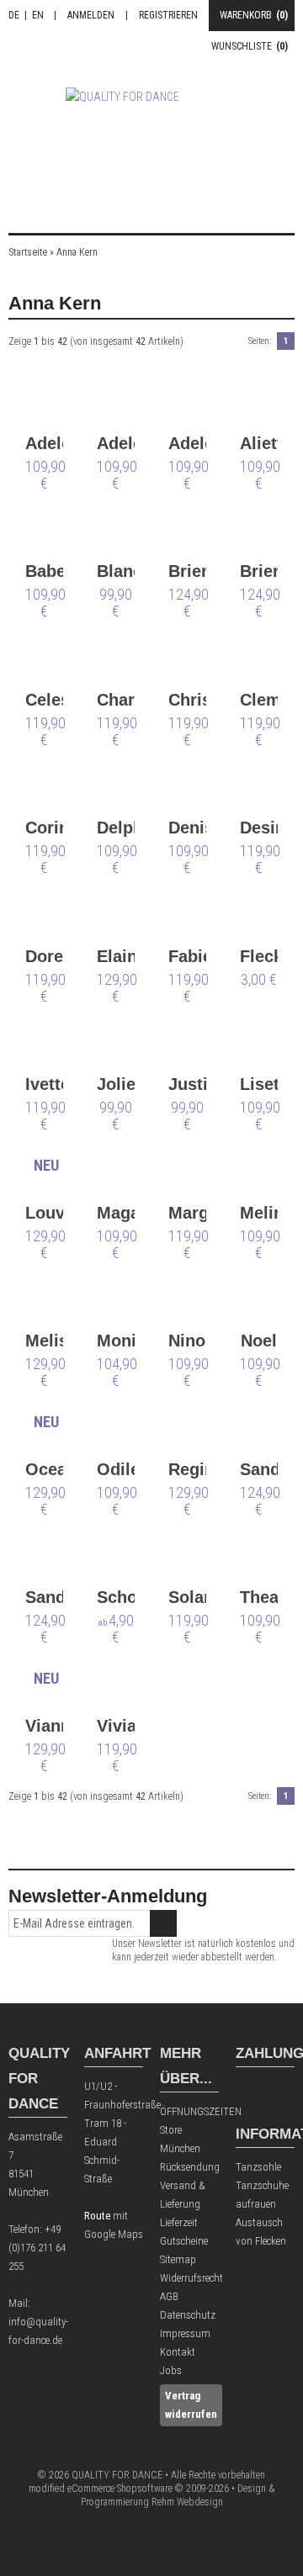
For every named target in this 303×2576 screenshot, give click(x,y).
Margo (187, 1213)
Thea (259, 1597)
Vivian (116, 1726)
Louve (44, 1213)
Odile (116, 1469)
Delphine (116, 828)
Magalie (116, 1213)
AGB (169, 2296)
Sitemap (178, 2259)
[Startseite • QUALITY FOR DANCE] (152, 137)
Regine (187, 1469)
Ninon (187, 1341)
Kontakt (178, 2352)
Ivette (44, 1084)
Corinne (44, 828)
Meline (259, 1213)
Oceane (44, 1469)
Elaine (116, 956)
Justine (187, 1084)
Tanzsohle (258, 2167)
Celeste (44, 700)
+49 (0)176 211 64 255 (37, 2248)
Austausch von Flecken (261, 2232)
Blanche (116, 571)
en (38, 15)
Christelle (187, 700)
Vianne (44, 1726)
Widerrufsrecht (189, 2278)
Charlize (116, 700)
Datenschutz (188, 2315)
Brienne (187, 571)
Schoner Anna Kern (116, 1598)
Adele (44, 443)
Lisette (259, 1084)
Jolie (116, 1084)
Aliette (259, 443)
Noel (259, 1341)
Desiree (259, 828)
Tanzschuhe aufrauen (262, 2195)
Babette (44, 571)
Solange (187, 1597)
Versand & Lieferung (183, 2195)
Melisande (44, 1341)
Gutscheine (184, 2241)
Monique (116, 1341)
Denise (187, 828)
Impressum (185, 2333)
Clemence (259, 700)
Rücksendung (189, 2167)
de (14, 15)
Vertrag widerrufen (191, 2405)
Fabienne (187, 956)
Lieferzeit (179, 2222)
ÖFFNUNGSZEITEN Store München (189, 2130)
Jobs (171, 2370)
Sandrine (259, 1469)
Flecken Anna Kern (259, 957)
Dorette (44, 956)
